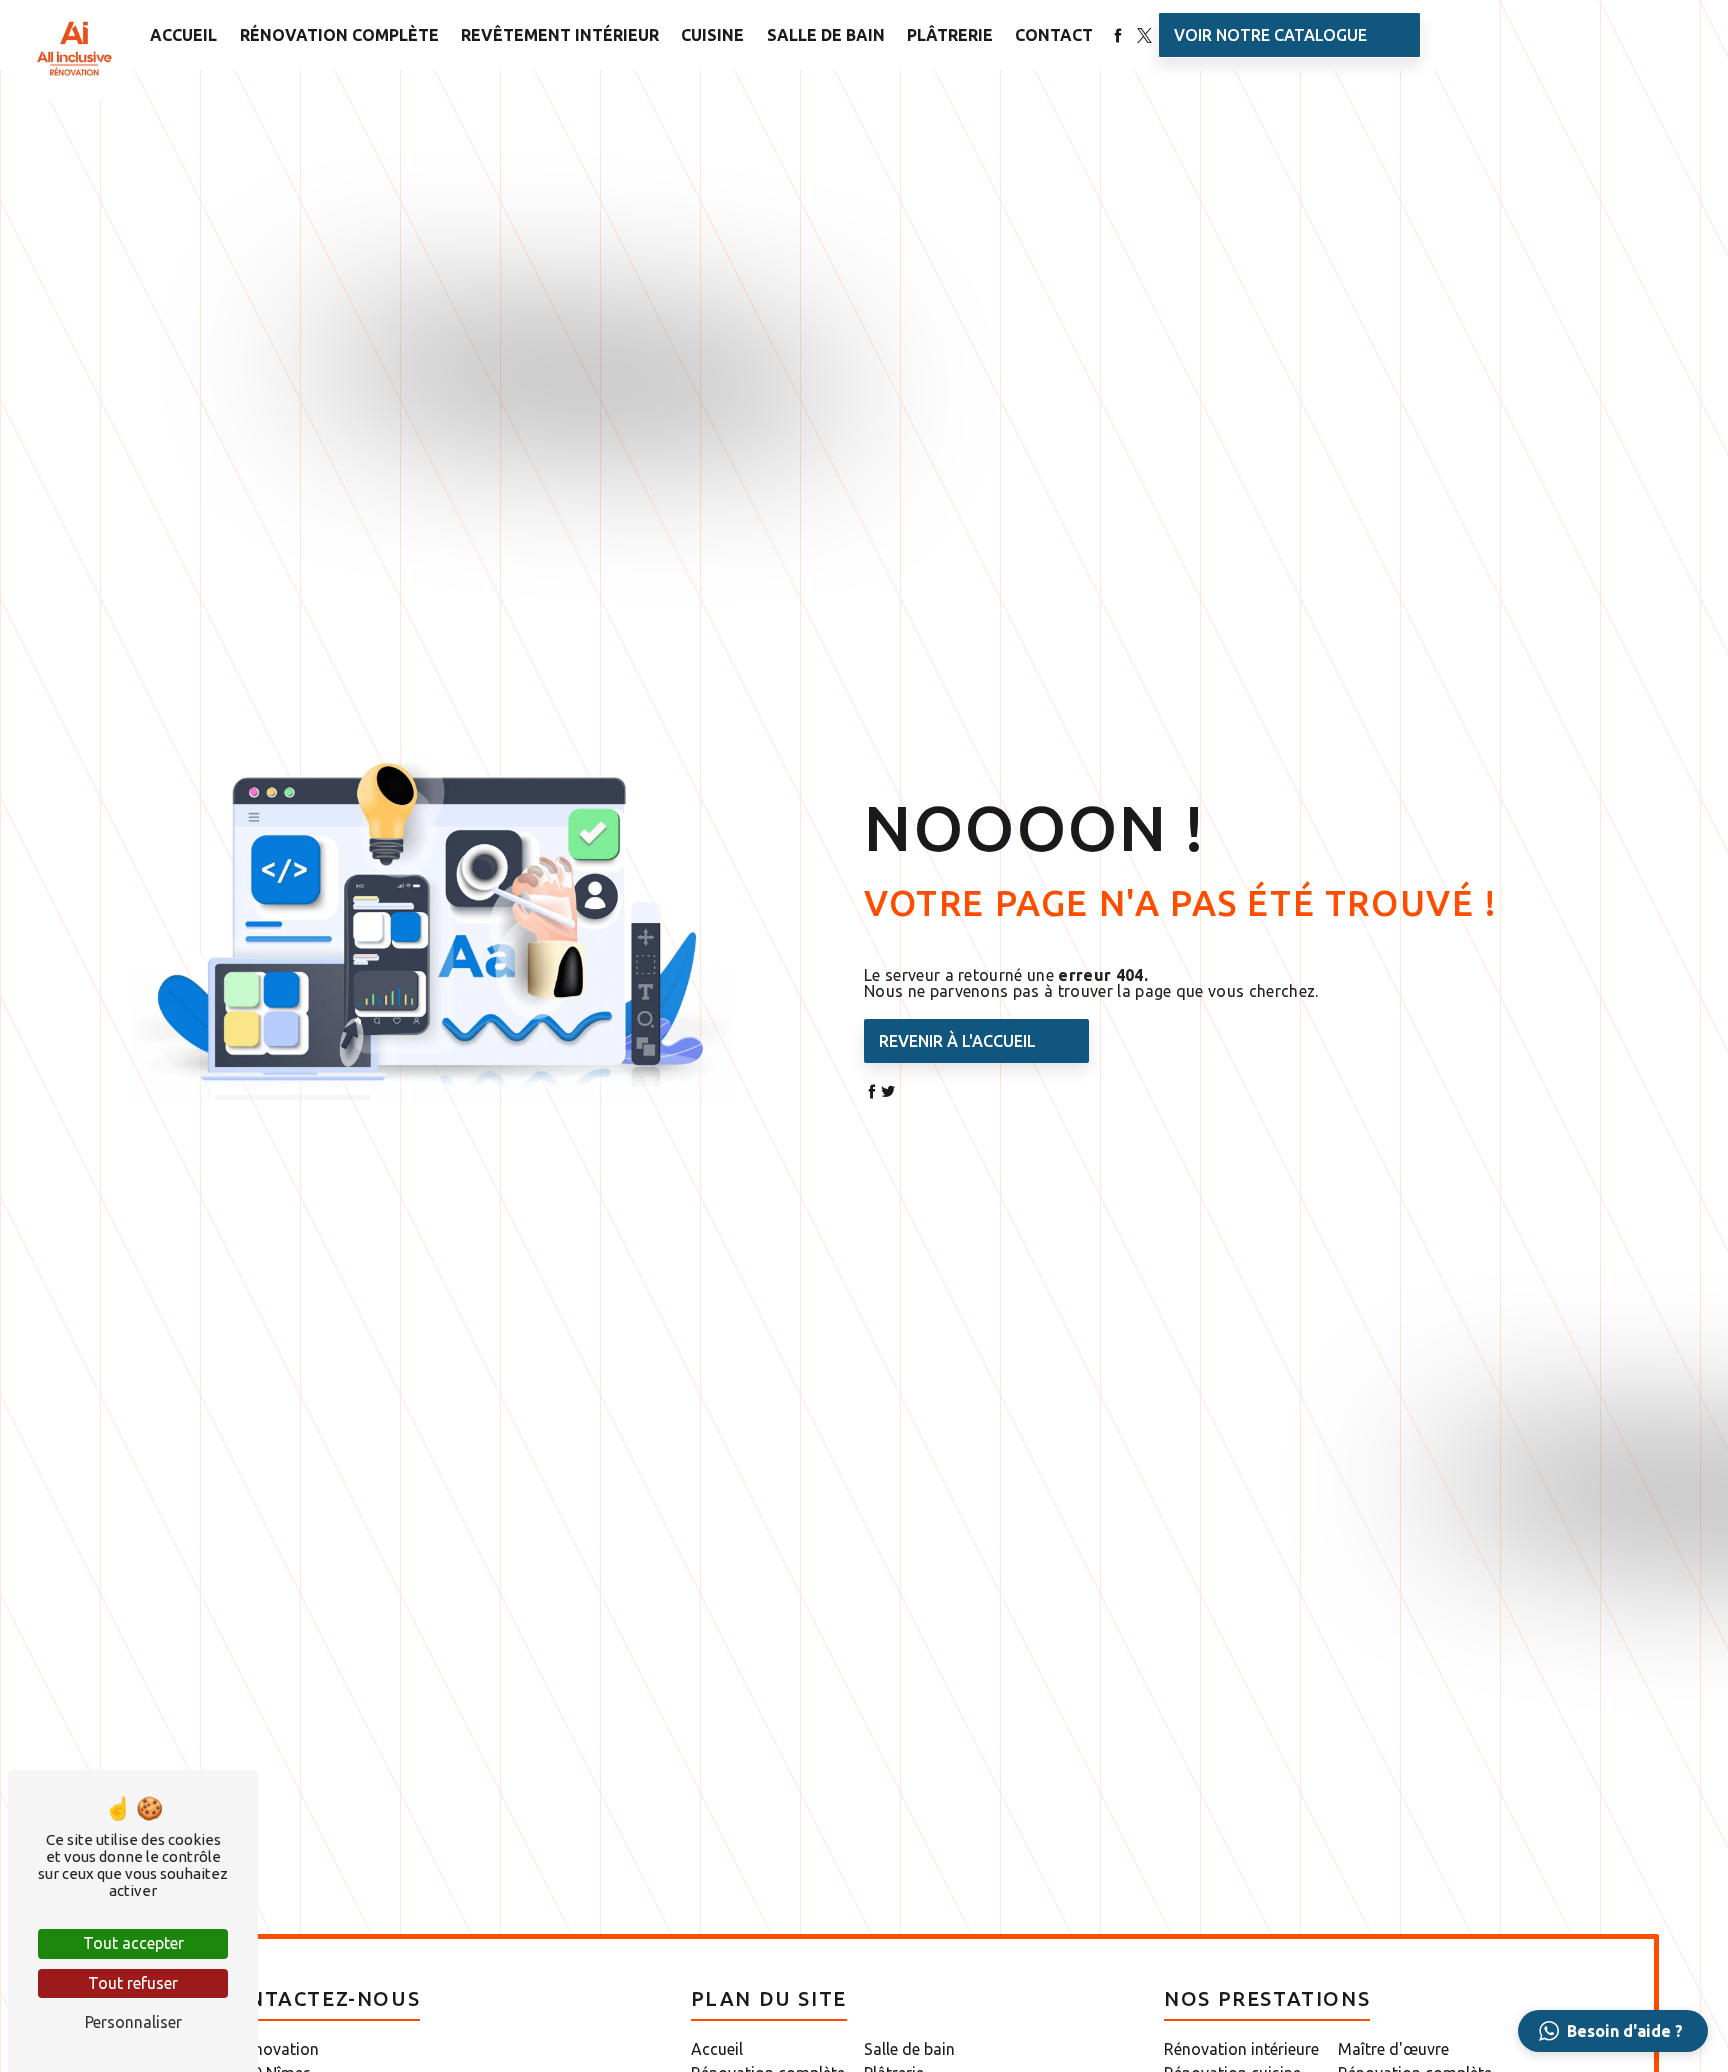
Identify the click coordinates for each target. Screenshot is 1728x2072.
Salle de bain (826, 35)
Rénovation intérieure (1241, 2049)
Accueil (183, 35)
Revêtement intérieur (560, 35)
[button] (1613, 2031)
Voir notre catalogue (1270, 35)
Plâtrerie (950, 35)
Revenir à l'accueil (957, 1041)
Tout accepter (133, 1943)
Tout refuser (133, 1983)
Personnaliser (133, 2022)
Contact (1054, 35)
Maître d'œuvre (1393, 2049)
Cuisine (712, 35)
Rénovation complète (339, 35)
